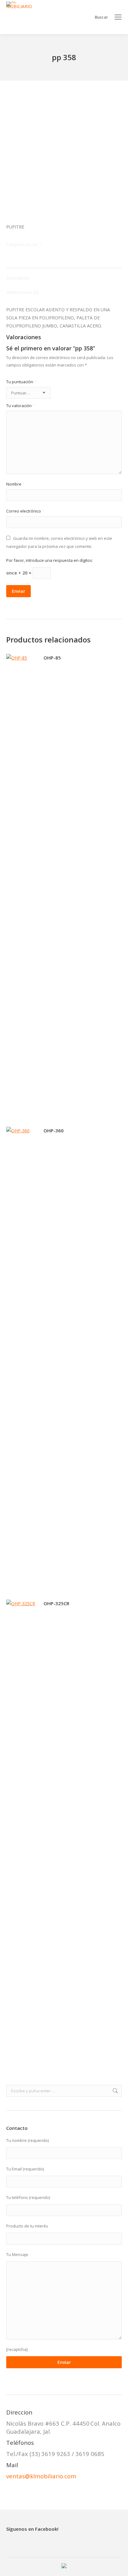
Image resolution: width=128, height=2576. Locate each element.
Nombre (15, 484)
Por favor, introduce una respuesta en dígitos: (50, 560)
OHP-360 (54, 1130)
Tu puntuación (21, 382)
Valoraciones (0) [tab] (22, 292)
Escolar (32, 244)
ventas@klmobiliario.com (41, 2476)
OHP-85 (52, 658)
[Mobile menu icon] (118, 17)
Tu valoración (21, 406)
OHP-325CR (56, 1603)
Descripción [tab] (18, 278)
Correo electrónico (25, 511)
